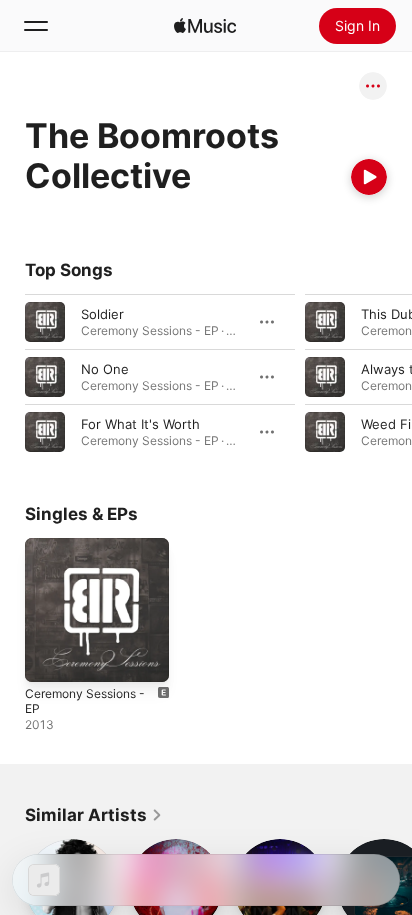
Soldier (102, 314)
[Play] (369, 177)
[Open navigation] (36, 26)
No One (105, 369)
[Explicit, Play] (325, 322)
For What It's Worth (140, 424)
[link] (94, 815)
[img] (205, 26)
